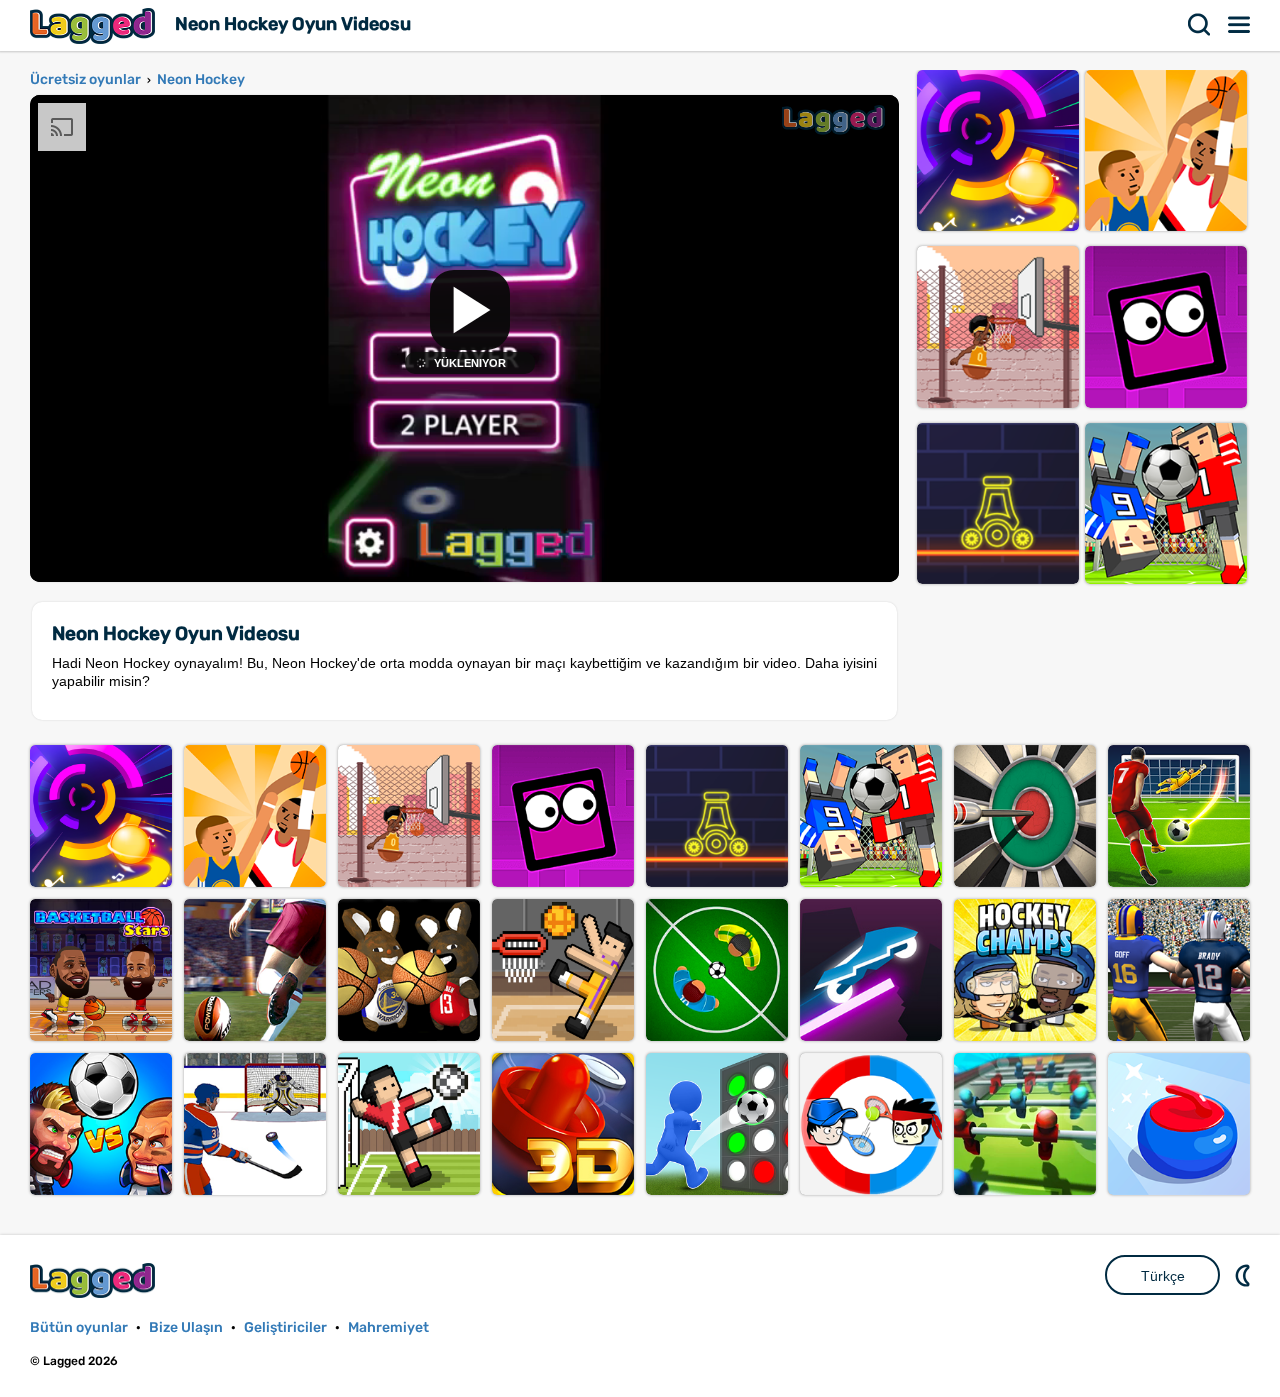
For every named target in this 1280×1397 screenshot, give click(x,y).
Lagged (95, 25)
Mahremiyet (388, 1327)
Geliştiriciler (285, 1327)
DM (1245, 1275)
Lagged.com (95, 1280)
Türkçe (1163, 1276)
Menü (1240, 25)
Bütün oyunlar (79, 1327)
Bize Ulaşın (186, 1327)
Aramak (1200, 25)
